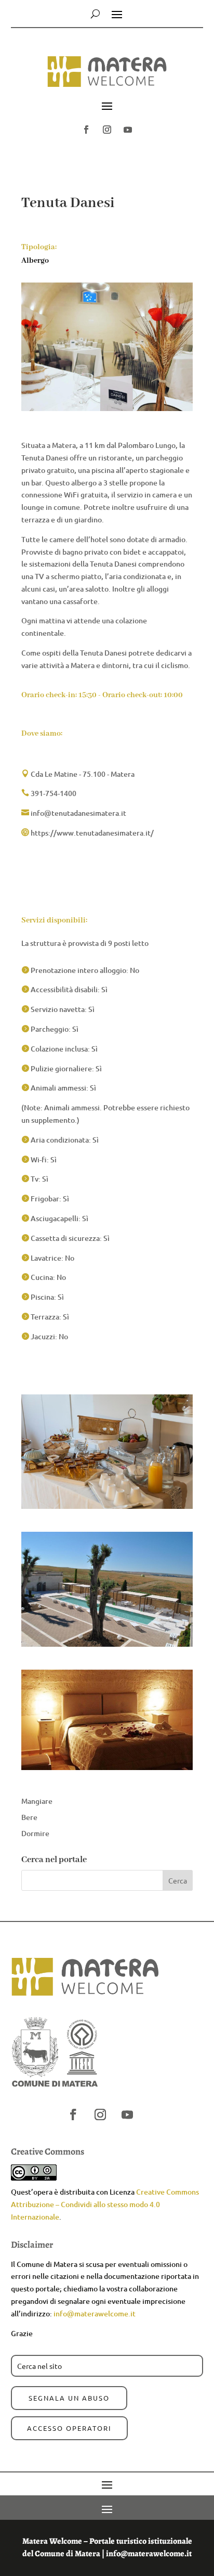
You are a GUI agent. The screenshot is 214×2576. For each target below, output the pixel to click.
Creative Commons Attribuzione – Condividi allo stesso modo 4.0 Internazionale (105, 2204)
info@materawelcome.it (95, 2314)
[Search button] (95, 14)
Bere (29, 1817)
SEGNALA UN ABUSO (69, 2398)
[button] (107, 76)
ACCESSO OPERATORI (69, 2428)
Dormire (35, 1833)
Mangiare (37, 1801)
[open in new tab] (86, 130)
